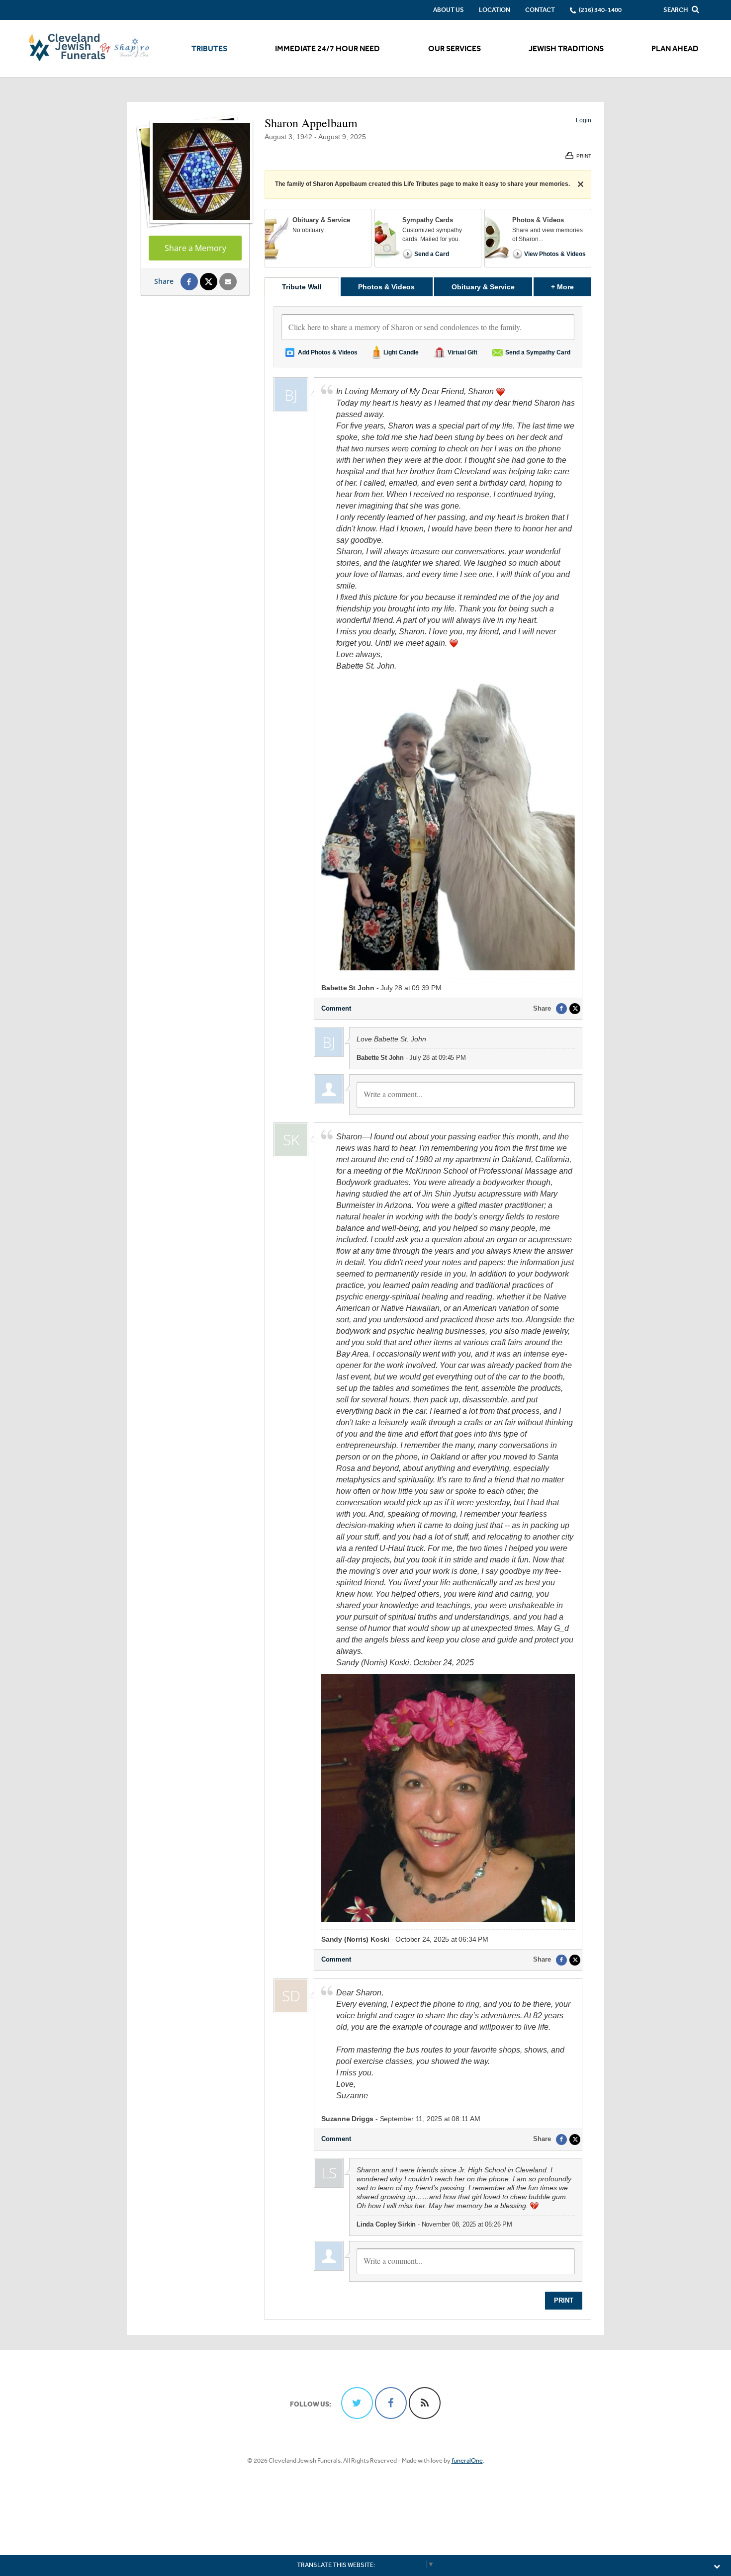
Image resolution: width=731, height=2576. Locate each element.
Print (564, 2300)
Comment (336, 1008)
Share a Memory (195, 248)
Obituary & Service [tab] (483, 287)
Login (584, 120)
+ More (571, 287)
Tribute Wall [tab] (302, 287)
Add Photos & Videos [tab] (328, 352)
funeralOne (467, 2460)
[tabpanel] (428, 1308)
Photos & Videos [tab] (386, 287)
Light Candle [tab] (401, 352)
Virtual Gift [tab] (462, 352)
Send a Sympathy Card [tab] (538, 352)
